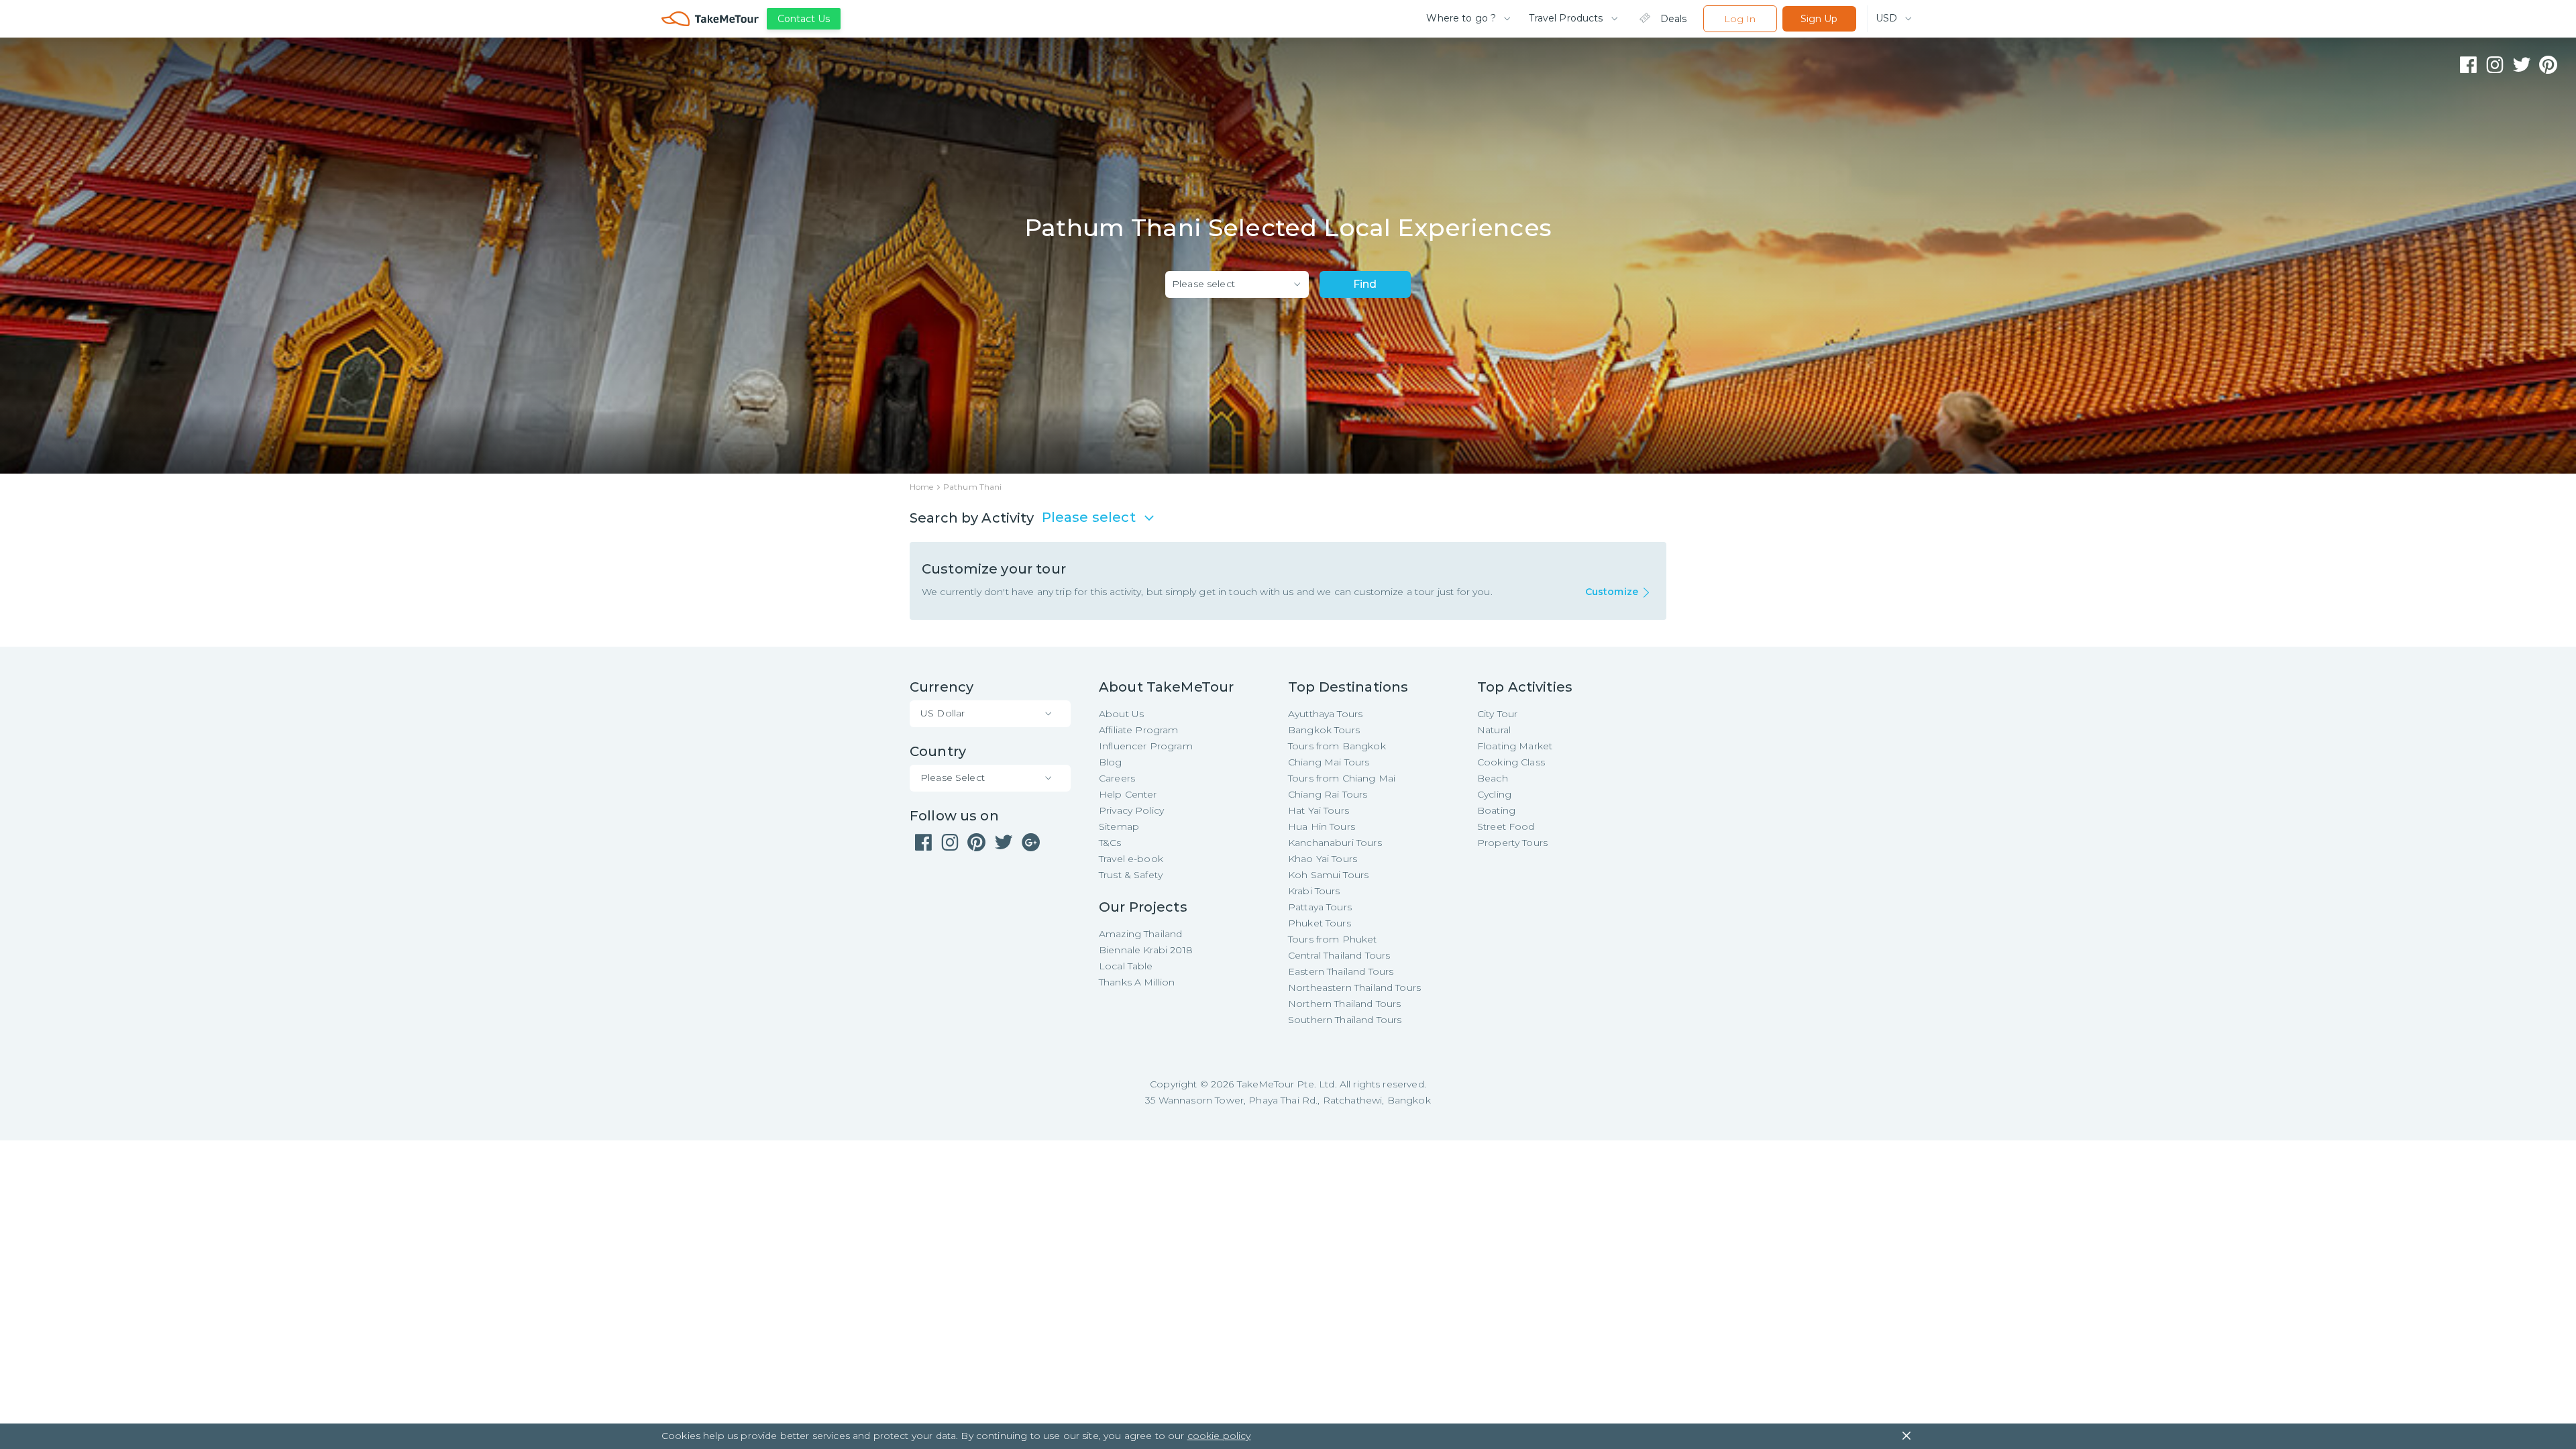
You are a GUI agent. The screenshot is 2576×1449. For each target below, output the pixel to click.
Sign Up (1819, 19)
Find (1365, 284)
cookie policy (1219, 1436)
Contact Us (804, 19)
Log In (1740, 19)
